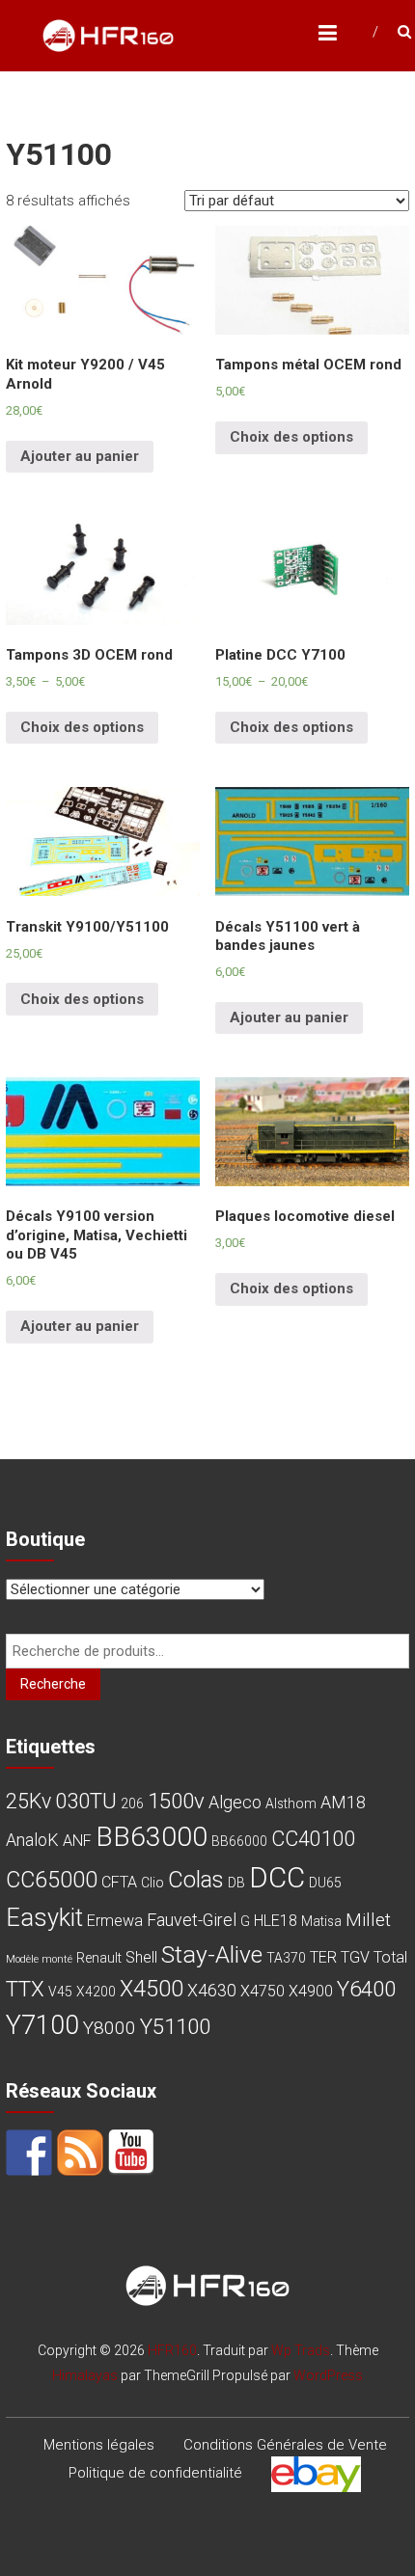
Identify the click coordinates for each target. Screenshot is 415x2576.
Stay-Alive (212, 1954)
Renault (99, 1958)
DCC (277, 1878)
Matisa (321, 1921)
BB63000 (152, 1837)
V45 (60, 1992)
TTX (25, 1989)
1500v (176, 1801)
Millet (368, 1920)
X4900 (311, 1991)
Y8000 (110, 2028)
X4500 (152, 1989)
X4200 (96, 1992)
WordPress (328, 2375)
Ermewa (115, 1921)
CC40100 (314, 1839)
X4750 (263, 1991)
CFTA (119, 1882)
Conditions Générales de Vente (285, 2445)
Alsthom (291, 1803)
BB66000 (239, 1841)
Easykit (44, 1918)
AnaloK (32, 1840)
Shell (141, 1957)
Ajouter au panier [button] (80, 456)
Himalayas (85, 2375)
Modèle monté (39, 1959)
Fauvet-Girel (192, 1920)
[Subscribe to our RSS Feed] (80, 2153)
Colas (196, 1880)
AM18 (343, 1802)
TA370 (286, 1958)
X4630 (212, 1990)
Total (390, 1957)
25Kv (28, 1801)
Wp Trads (301, 2350)
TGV (355, 1957)
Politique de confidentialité (155, 2473)
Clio (152, 1883)
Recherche (53, 1684)
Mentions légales (99, 2445)
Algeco (235, 1802)
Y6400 (366, 1989)
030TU (86, 1801)
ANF (77, 1841)
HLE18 (276, 1921)
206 (132, 1803)
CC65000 (52, 1880)
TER (323, 1957)
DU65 (325, 1883)
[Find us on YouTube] (131, 2153)
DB (236, 1883)
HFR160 (172, 2350)
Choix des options (291, 437)
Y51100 (175, 2026)
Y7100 (42, 2025)
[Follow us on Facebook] (29, 2153)
